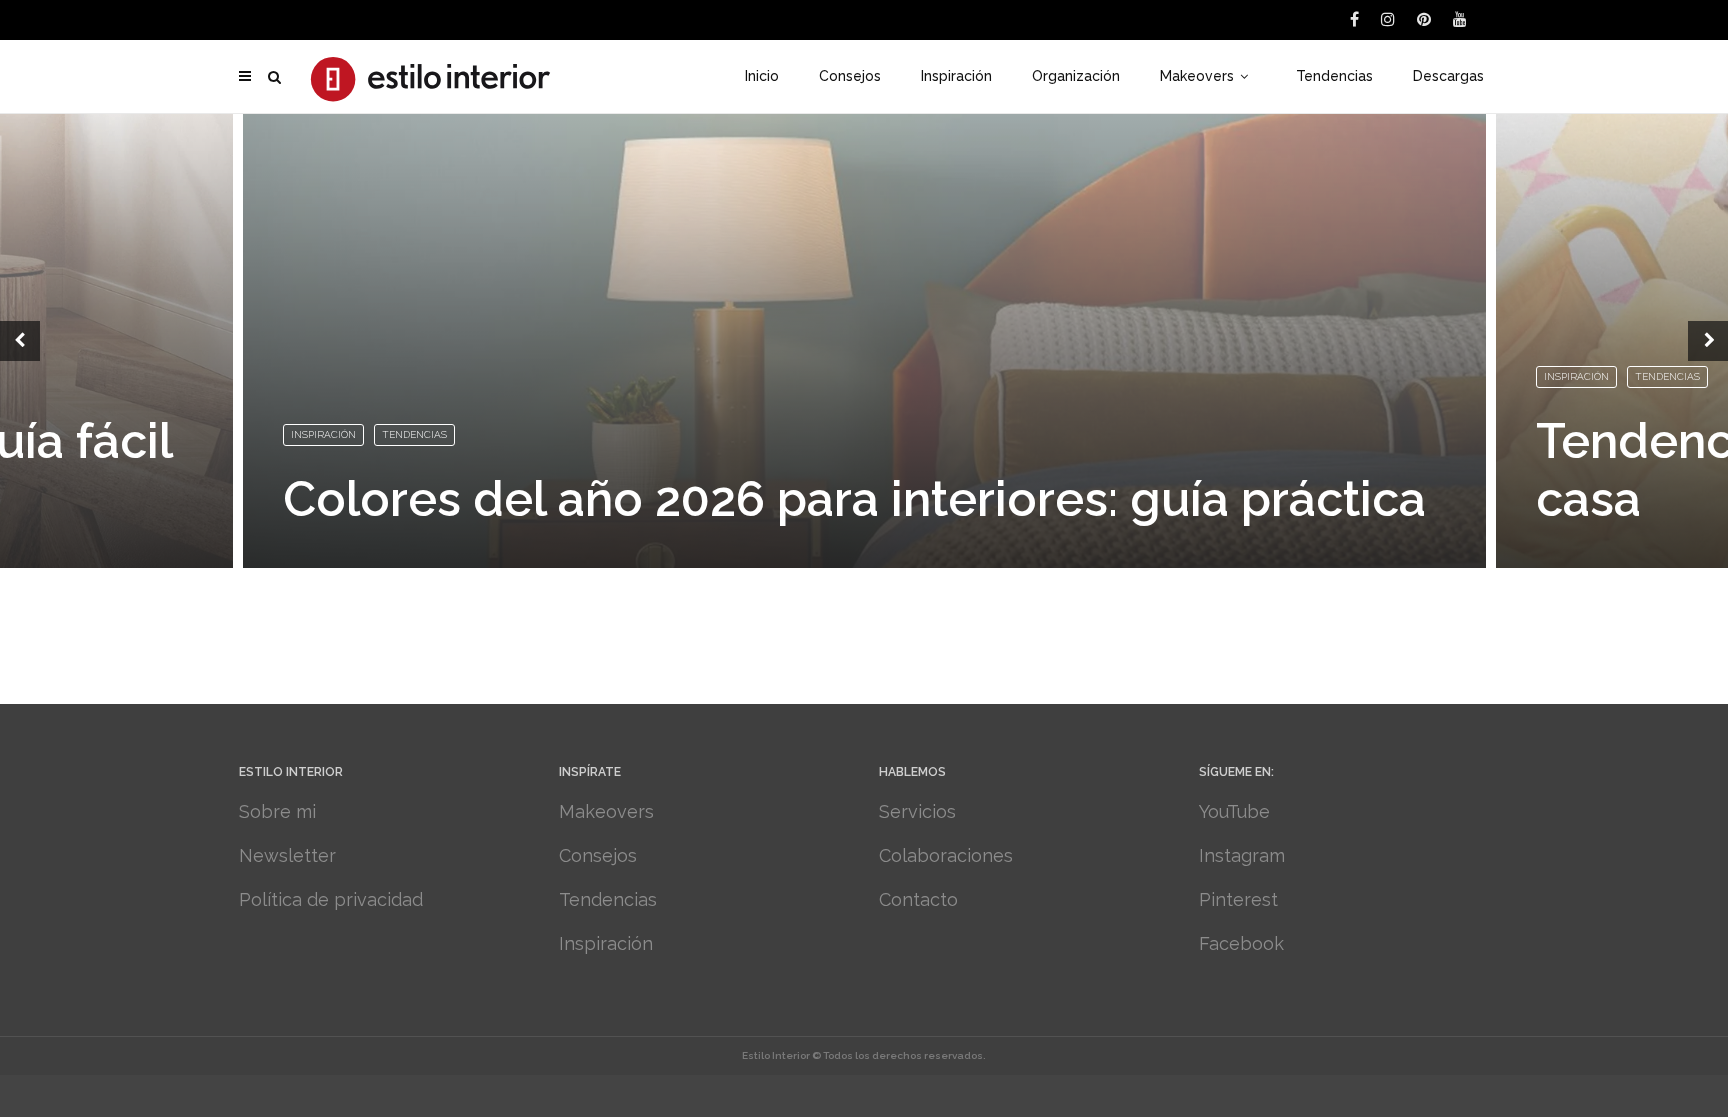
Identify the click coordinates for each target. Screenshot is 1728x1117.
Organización (1076, 76)
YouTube (1234, 811)
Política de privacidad (331, 899)
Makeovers (1197, 76)
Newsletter (287, 855)
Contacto (918, 899)
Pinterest (1238, 899)
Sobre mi (277, 811)
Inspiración (956, 76)
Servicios (917, 811)
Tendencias (1334, 76)
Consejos (850, 76)
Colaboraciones (946, 855)
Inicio (762, 76)
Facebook (1241, 943)
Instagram (1242, 855)
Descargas (1448, 76)
